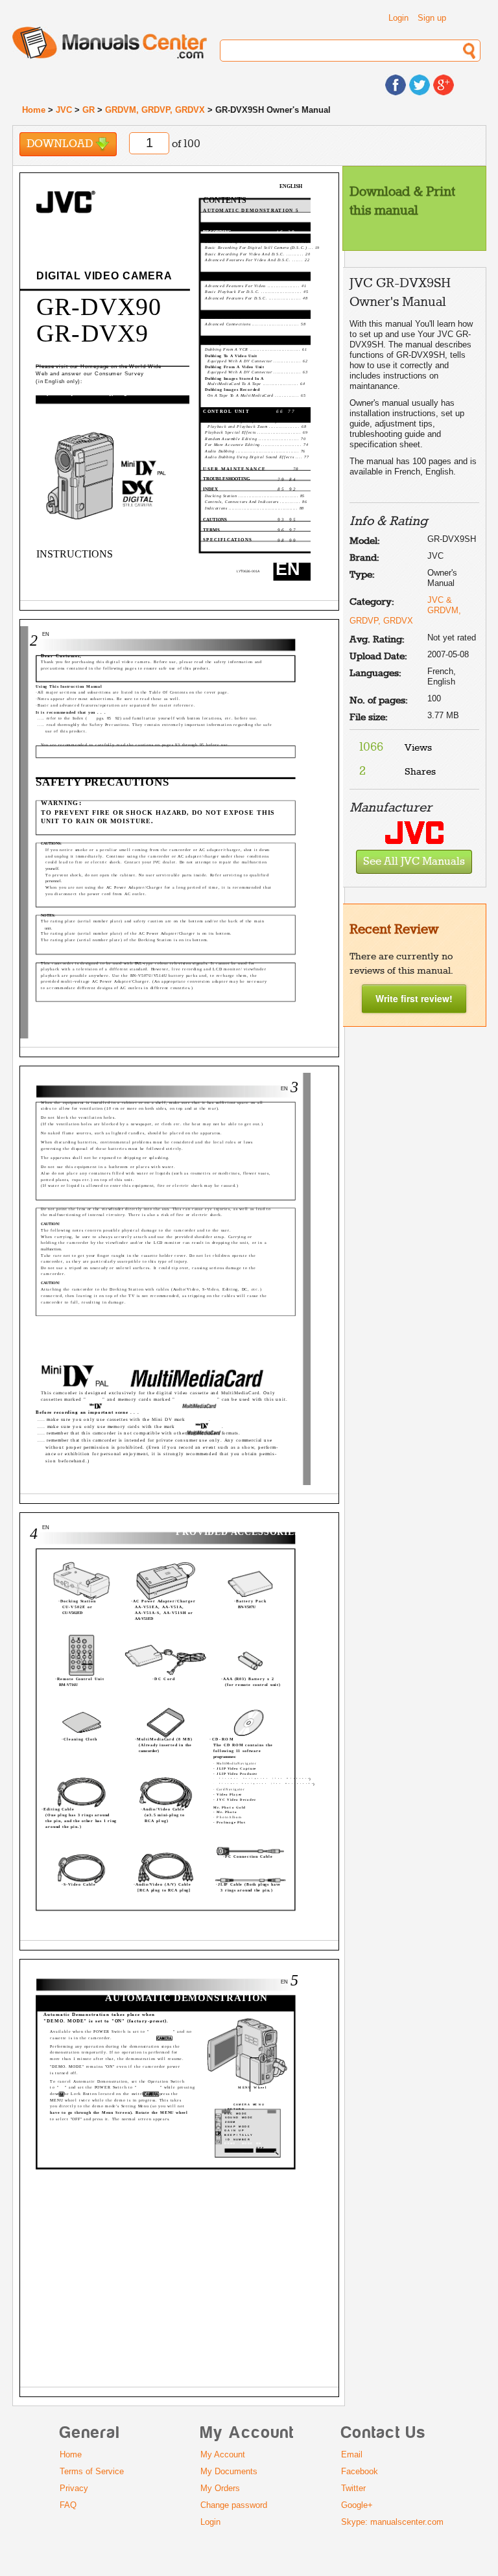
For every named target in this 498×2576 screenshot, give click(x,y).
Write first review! (414, 998)
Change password (234, 2505)
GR (89, 110)
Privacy (74, 2488)
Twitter (353, 2488)
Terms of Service (92, 2471)
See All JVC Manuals (414, 862)
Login (398, 18)
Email (352, 2454)
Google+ (357, 2505)
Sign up (432, 18)
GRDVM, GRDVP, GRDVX (155, 110)
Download (61, 144)
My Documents (229, 2471)
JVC (64, 110)
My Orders (220, 2488)
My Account (223, 2454)
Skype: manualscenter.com (392, 2522)
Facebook (360, 2471)
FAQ (68, 2505)
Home (34, 110)
